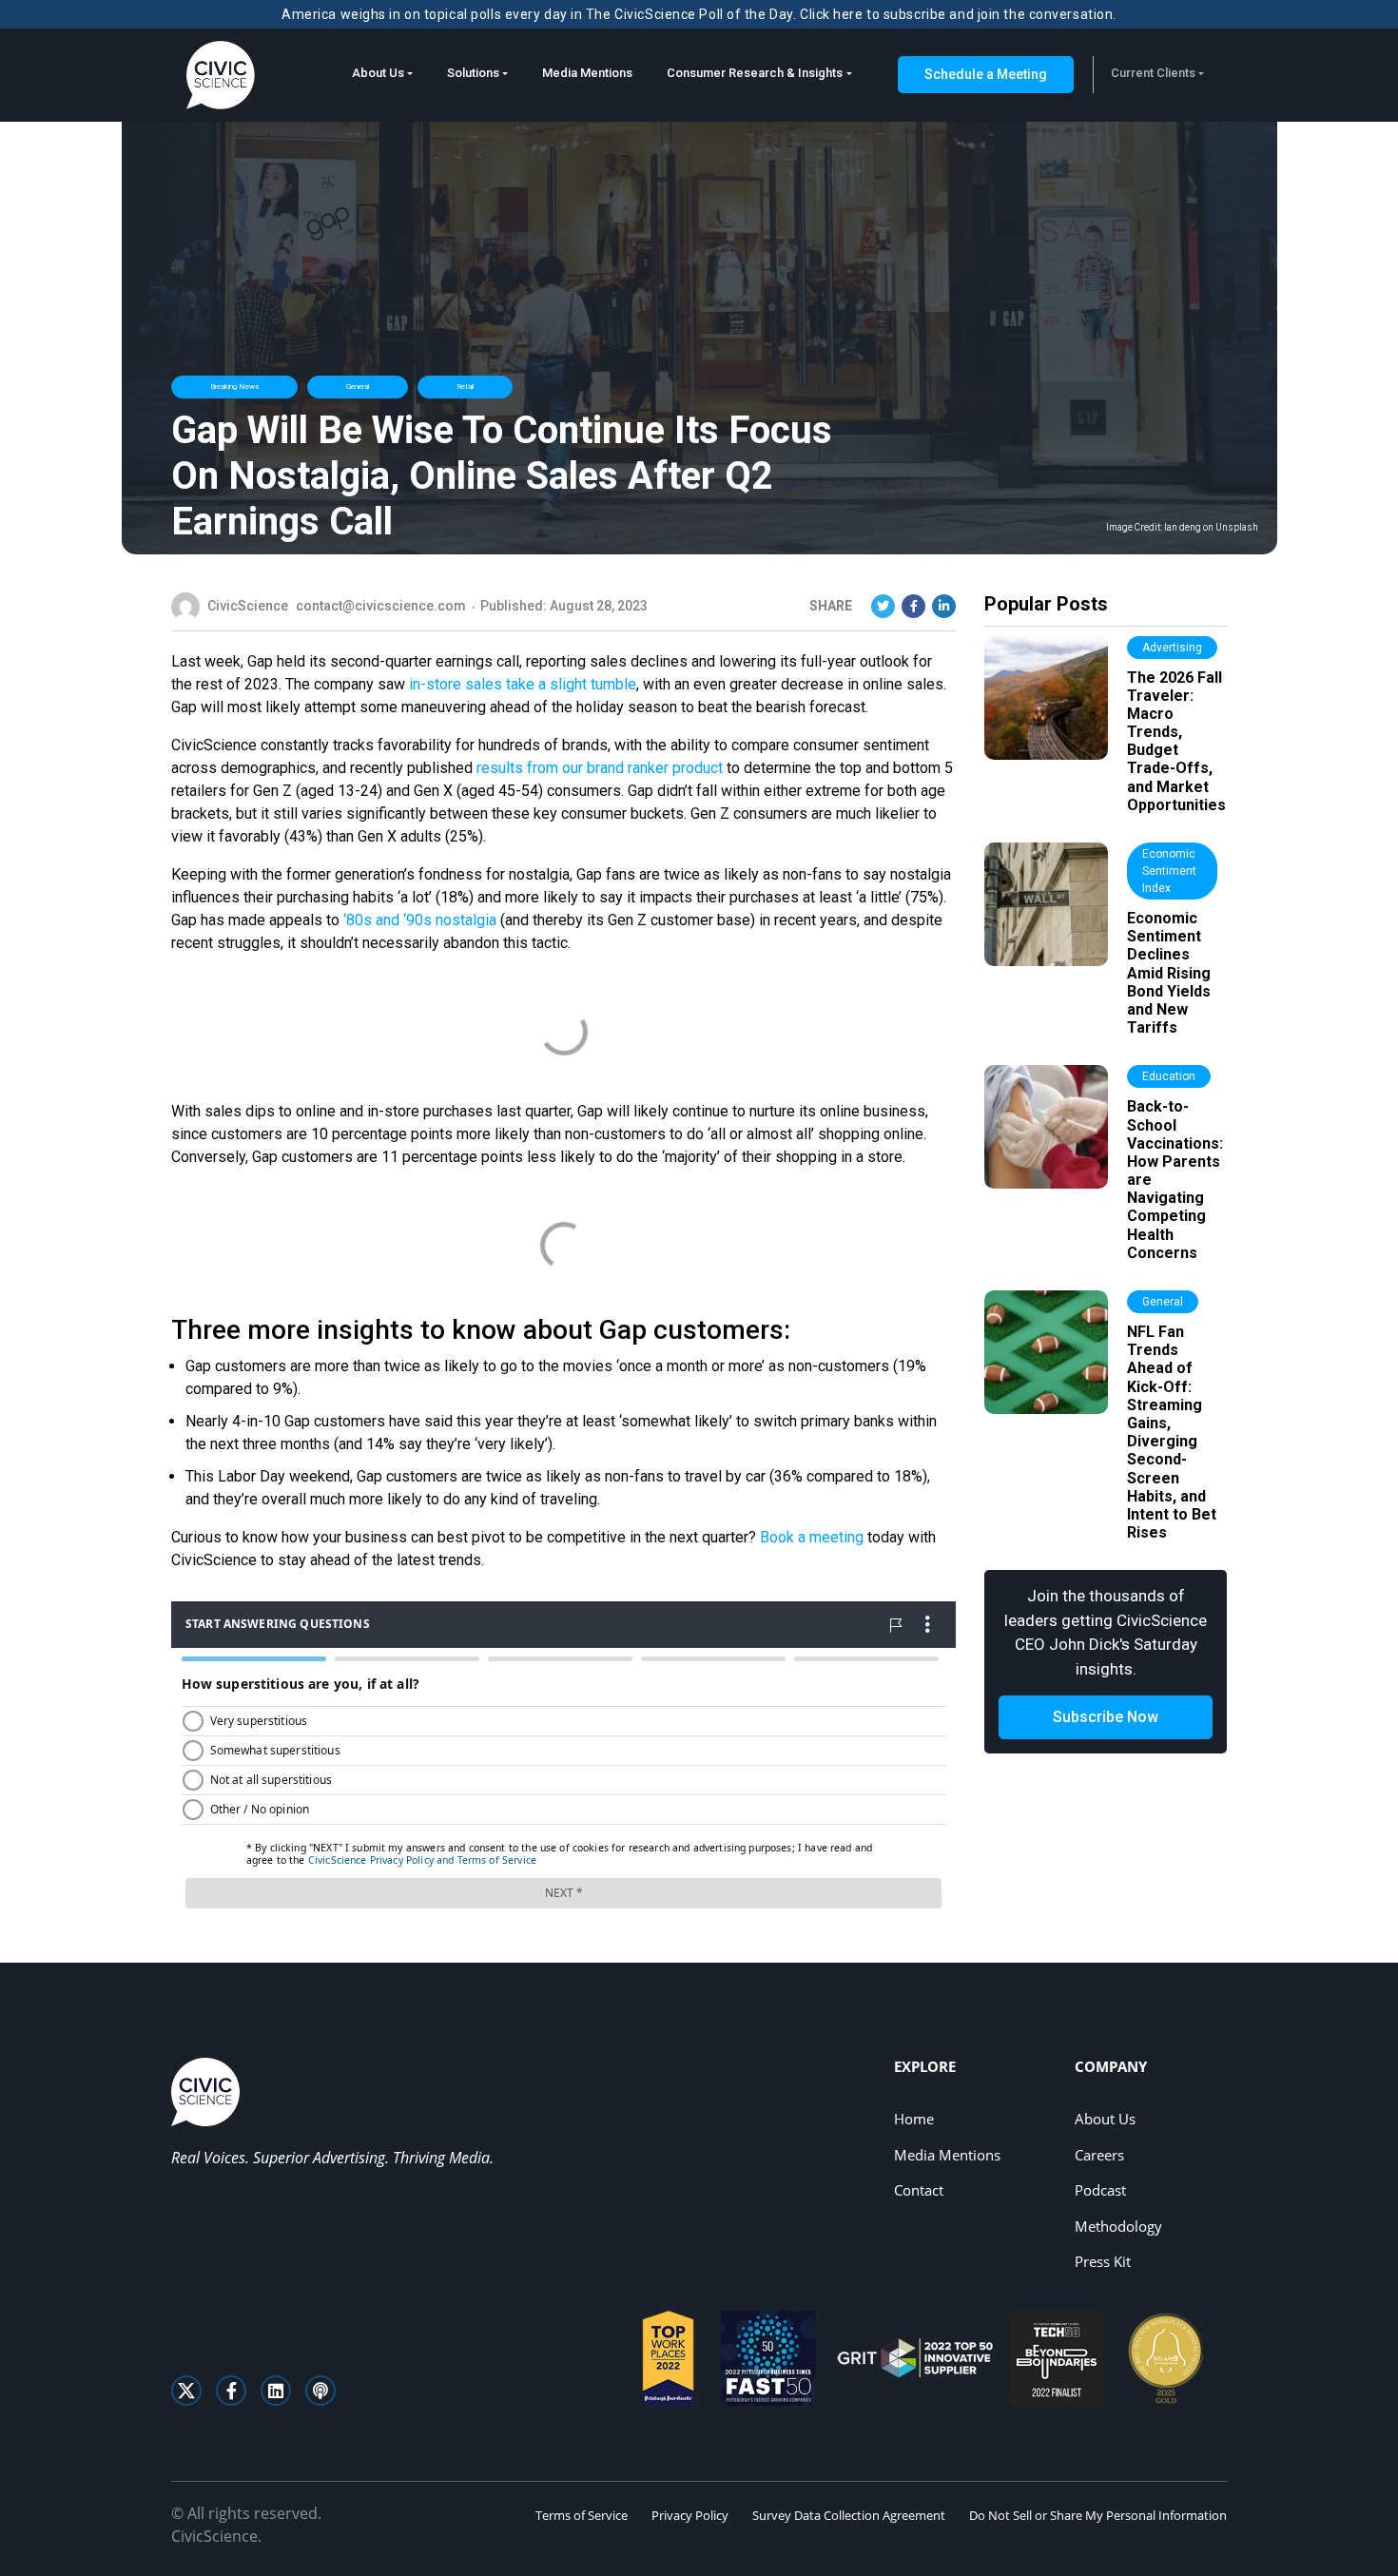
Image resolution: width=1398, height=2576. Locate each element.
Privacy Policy (690, 2515)
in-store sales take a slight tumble (523, 684)
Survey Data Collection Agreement (849, 2515)
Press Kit (1103, 2261)
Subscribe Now (1106, 1717)
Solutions (473, 73)
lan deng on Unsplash (1211, 528)
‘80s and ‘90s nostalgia (420, 920)
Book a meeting (812, 1537)
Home (914, 2119)
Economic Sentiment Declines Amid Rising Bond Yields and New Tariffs (1169, 973)
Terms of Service (582, 2515)
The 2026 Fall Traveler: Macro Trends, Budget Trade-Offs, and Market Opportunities (1176, 741)
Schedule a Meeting (986, 74)
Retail (465, 387)
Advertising (1172, 648)
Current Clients (1153, 73)
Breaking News (234, 387)
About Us (378, 73)
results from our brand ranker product (600, 768)
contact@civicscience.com (381, 606)
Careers (1099, 2155)
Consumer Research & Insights (755, 73)
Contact (919, 2190)
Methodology (1118, 2226)
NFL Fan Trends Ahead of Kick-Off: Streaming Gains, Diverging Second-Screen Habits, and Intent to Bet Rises (1172, 1432)
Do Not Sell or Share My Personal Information (1098, 2515)
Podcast (1100, 2190)
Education (1169, 1076)
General (358, 387)
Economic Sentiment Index (1169, 871)
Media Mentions (587, 73)
